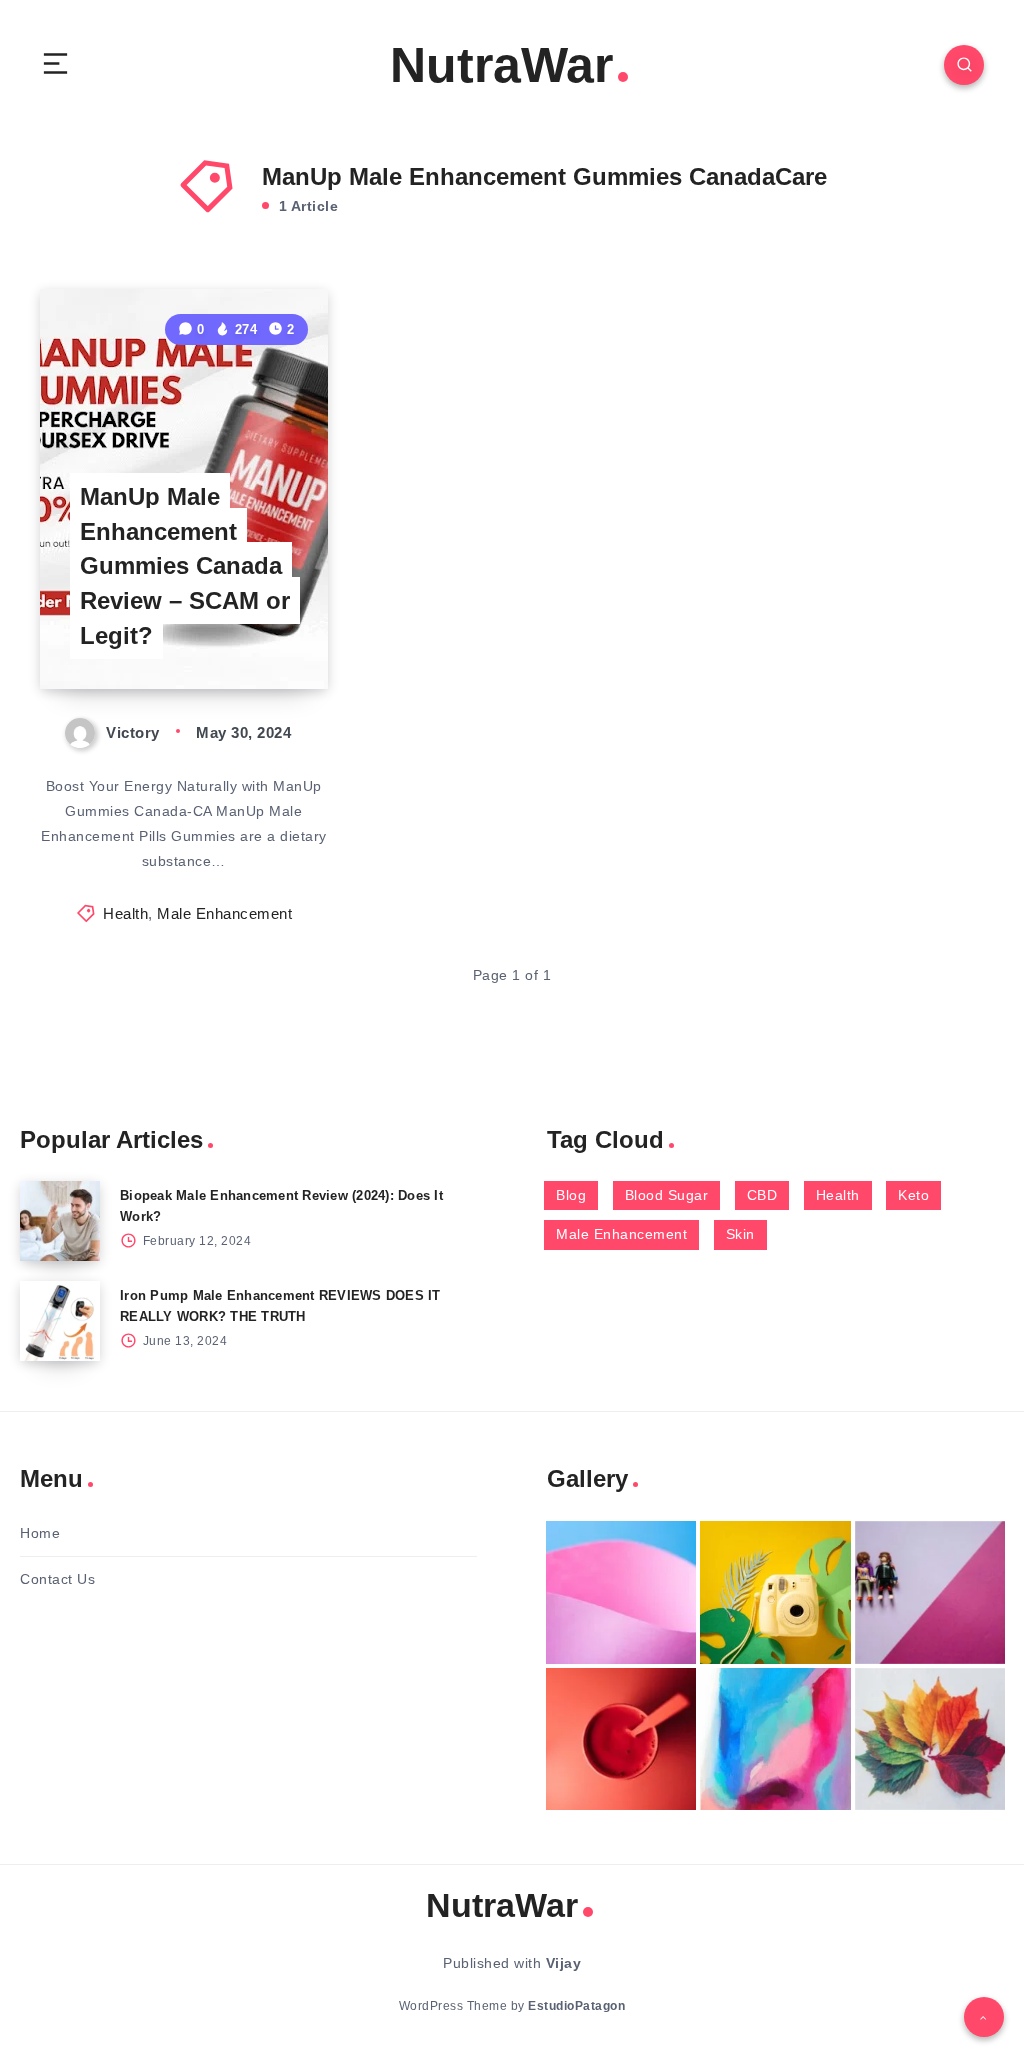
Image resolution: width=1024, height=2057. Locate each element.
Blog (571, 1195)
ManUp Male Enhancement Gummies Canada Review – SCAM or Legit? (185, 566)
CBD (762, 1195)
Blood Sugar (667, 1195)
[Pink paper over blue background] (621, 1592)
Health (125, 913)
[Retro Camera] (775, 1592)
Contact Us (57, 1579)
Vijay (564, 1963)
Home (40, 1533)
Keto (913, 1195)
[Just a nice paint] (775, 1739)
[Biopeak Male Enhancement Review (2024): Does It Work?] (60, 1221)
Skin (740, 1234)
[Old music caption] (930, 1592)
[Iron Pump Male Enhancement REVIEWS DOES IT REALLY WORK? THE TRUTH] (60, 1321)
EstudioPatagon (576, 2006)
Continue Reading (259, 632)
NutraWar (501, 65)
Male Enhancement (224, 913)
